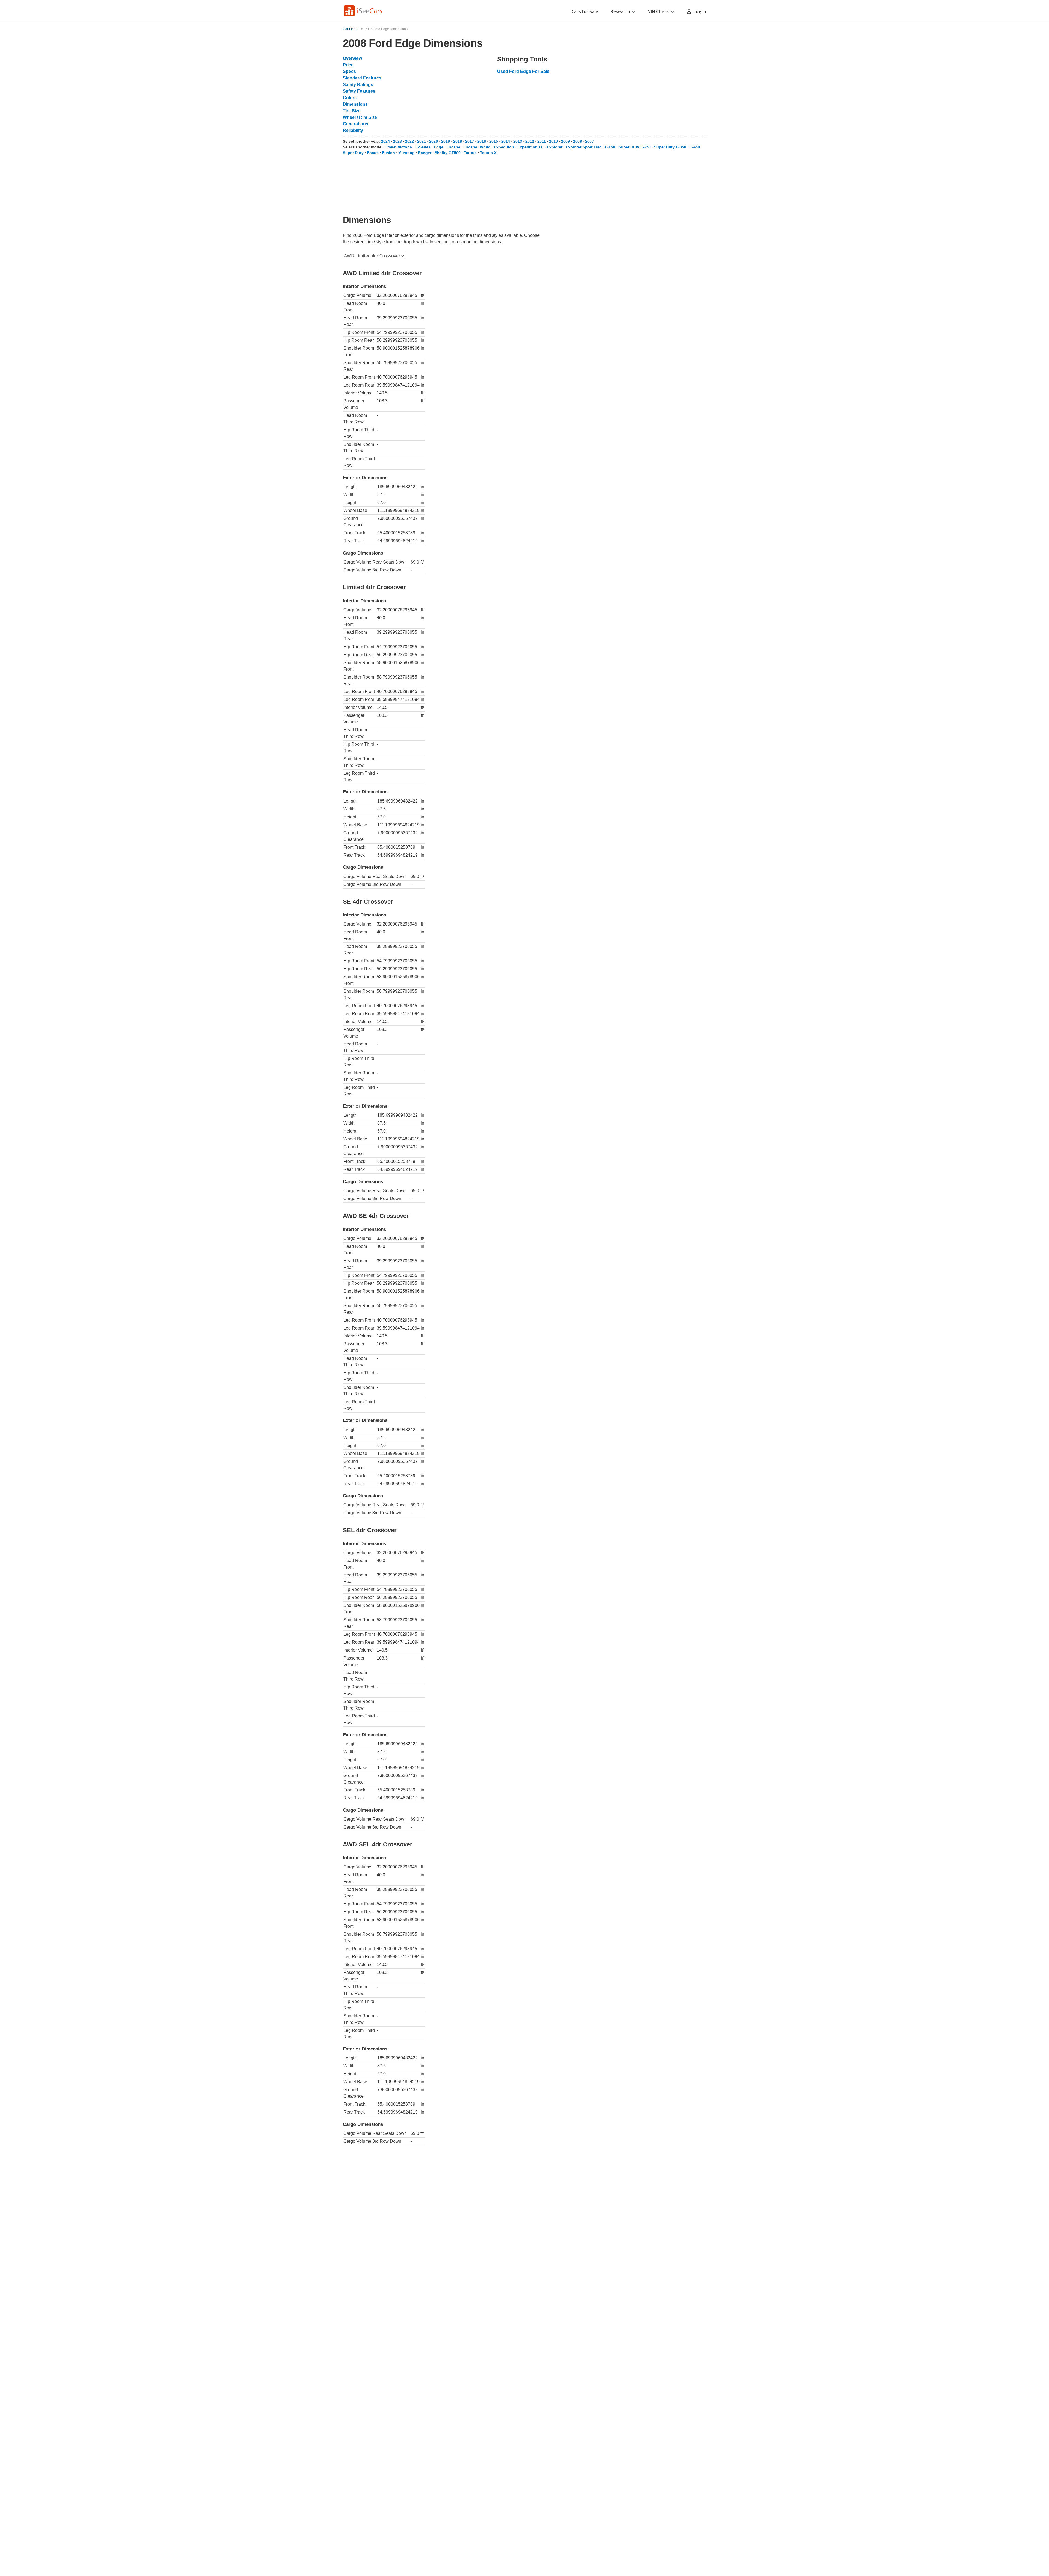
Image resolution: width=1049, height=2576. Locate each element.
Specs (349, 71)
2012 (530, 141)
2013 (518, 141)
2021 (422, 141)
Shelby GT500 (448, 153)
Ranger (425, 153)
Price (348, 65)
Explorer (555, 147)
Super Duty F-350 (670, 147)
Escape (453, 147)
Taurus (470, 153)
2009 (565, 141)
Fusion (388, 153)
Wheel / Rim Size (360, 117)
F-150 (610, 147)
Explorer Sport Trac (584, 147)
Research (620, 11)
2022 (409, 141)
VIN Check (658, 11)
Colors (350, 98)
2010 (553, 141)
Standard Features (362, 78)
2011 (542, 141)
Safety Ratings (358, 85)
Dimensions (355, 104)
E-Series (423, 147)
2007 (590, 141)
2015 (494, 141)
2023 (397, 141)
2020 (434, 141)
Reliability (353, 130)
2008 (577, 141)
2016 (482, 141)
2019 (446, 141)
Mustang (406, 153)
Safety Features (359, 91)
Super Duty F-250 (635, 147)
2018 (458, 141)
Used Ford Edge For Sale (523, 71)
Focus (373, 153)
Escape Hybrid (477, 147)
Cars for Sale (585, 11)
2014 (506, 141)
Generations (356, 124)
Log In (699, 11)
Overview (352, 58)
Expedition (504, 147)
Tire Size (352, 111)
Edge (439, 147)
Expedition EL (531, 147)
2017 (470, 141)
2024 (385, 141)
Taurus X (488, 153)
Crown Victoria (398, 147)
